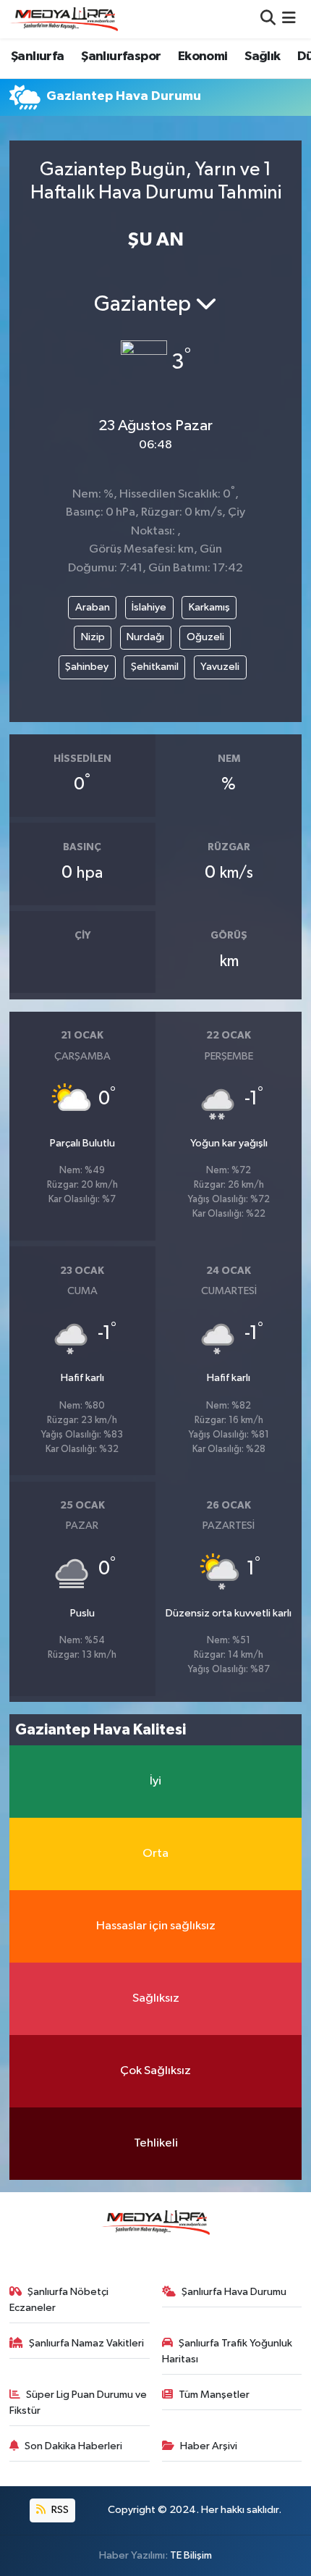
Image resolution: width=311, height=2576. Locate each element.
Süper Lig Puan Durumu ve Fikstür (78, 2403)
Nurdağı (145, 637)
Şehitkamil (155, 667)
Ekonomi (203, 56)
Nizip (93, 637)
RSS (59, 2510)
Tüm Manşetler (214, 2395)
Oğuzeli (205, 637)
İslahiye (149, 607)
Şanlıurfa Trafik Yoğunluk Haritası (227, 2351)
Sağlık (262, 56)
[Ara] (268, 19)
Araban (93, 607)
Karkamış (209, 607)
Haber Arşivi (209, 2446)
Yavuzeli (220, 667)
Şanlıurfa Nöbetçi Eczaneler (59, 2300)
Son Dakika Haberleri (73, 2446)
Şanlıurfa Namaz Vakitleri (86, 2343)
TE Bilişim (191, 2555)
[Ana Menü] (289, 19)
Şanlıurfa (38, 56)
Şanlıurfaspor (121, 56)
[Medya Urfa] (64, 19)
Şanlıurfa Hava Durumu (234, 2292)
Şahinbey (87, 667)
